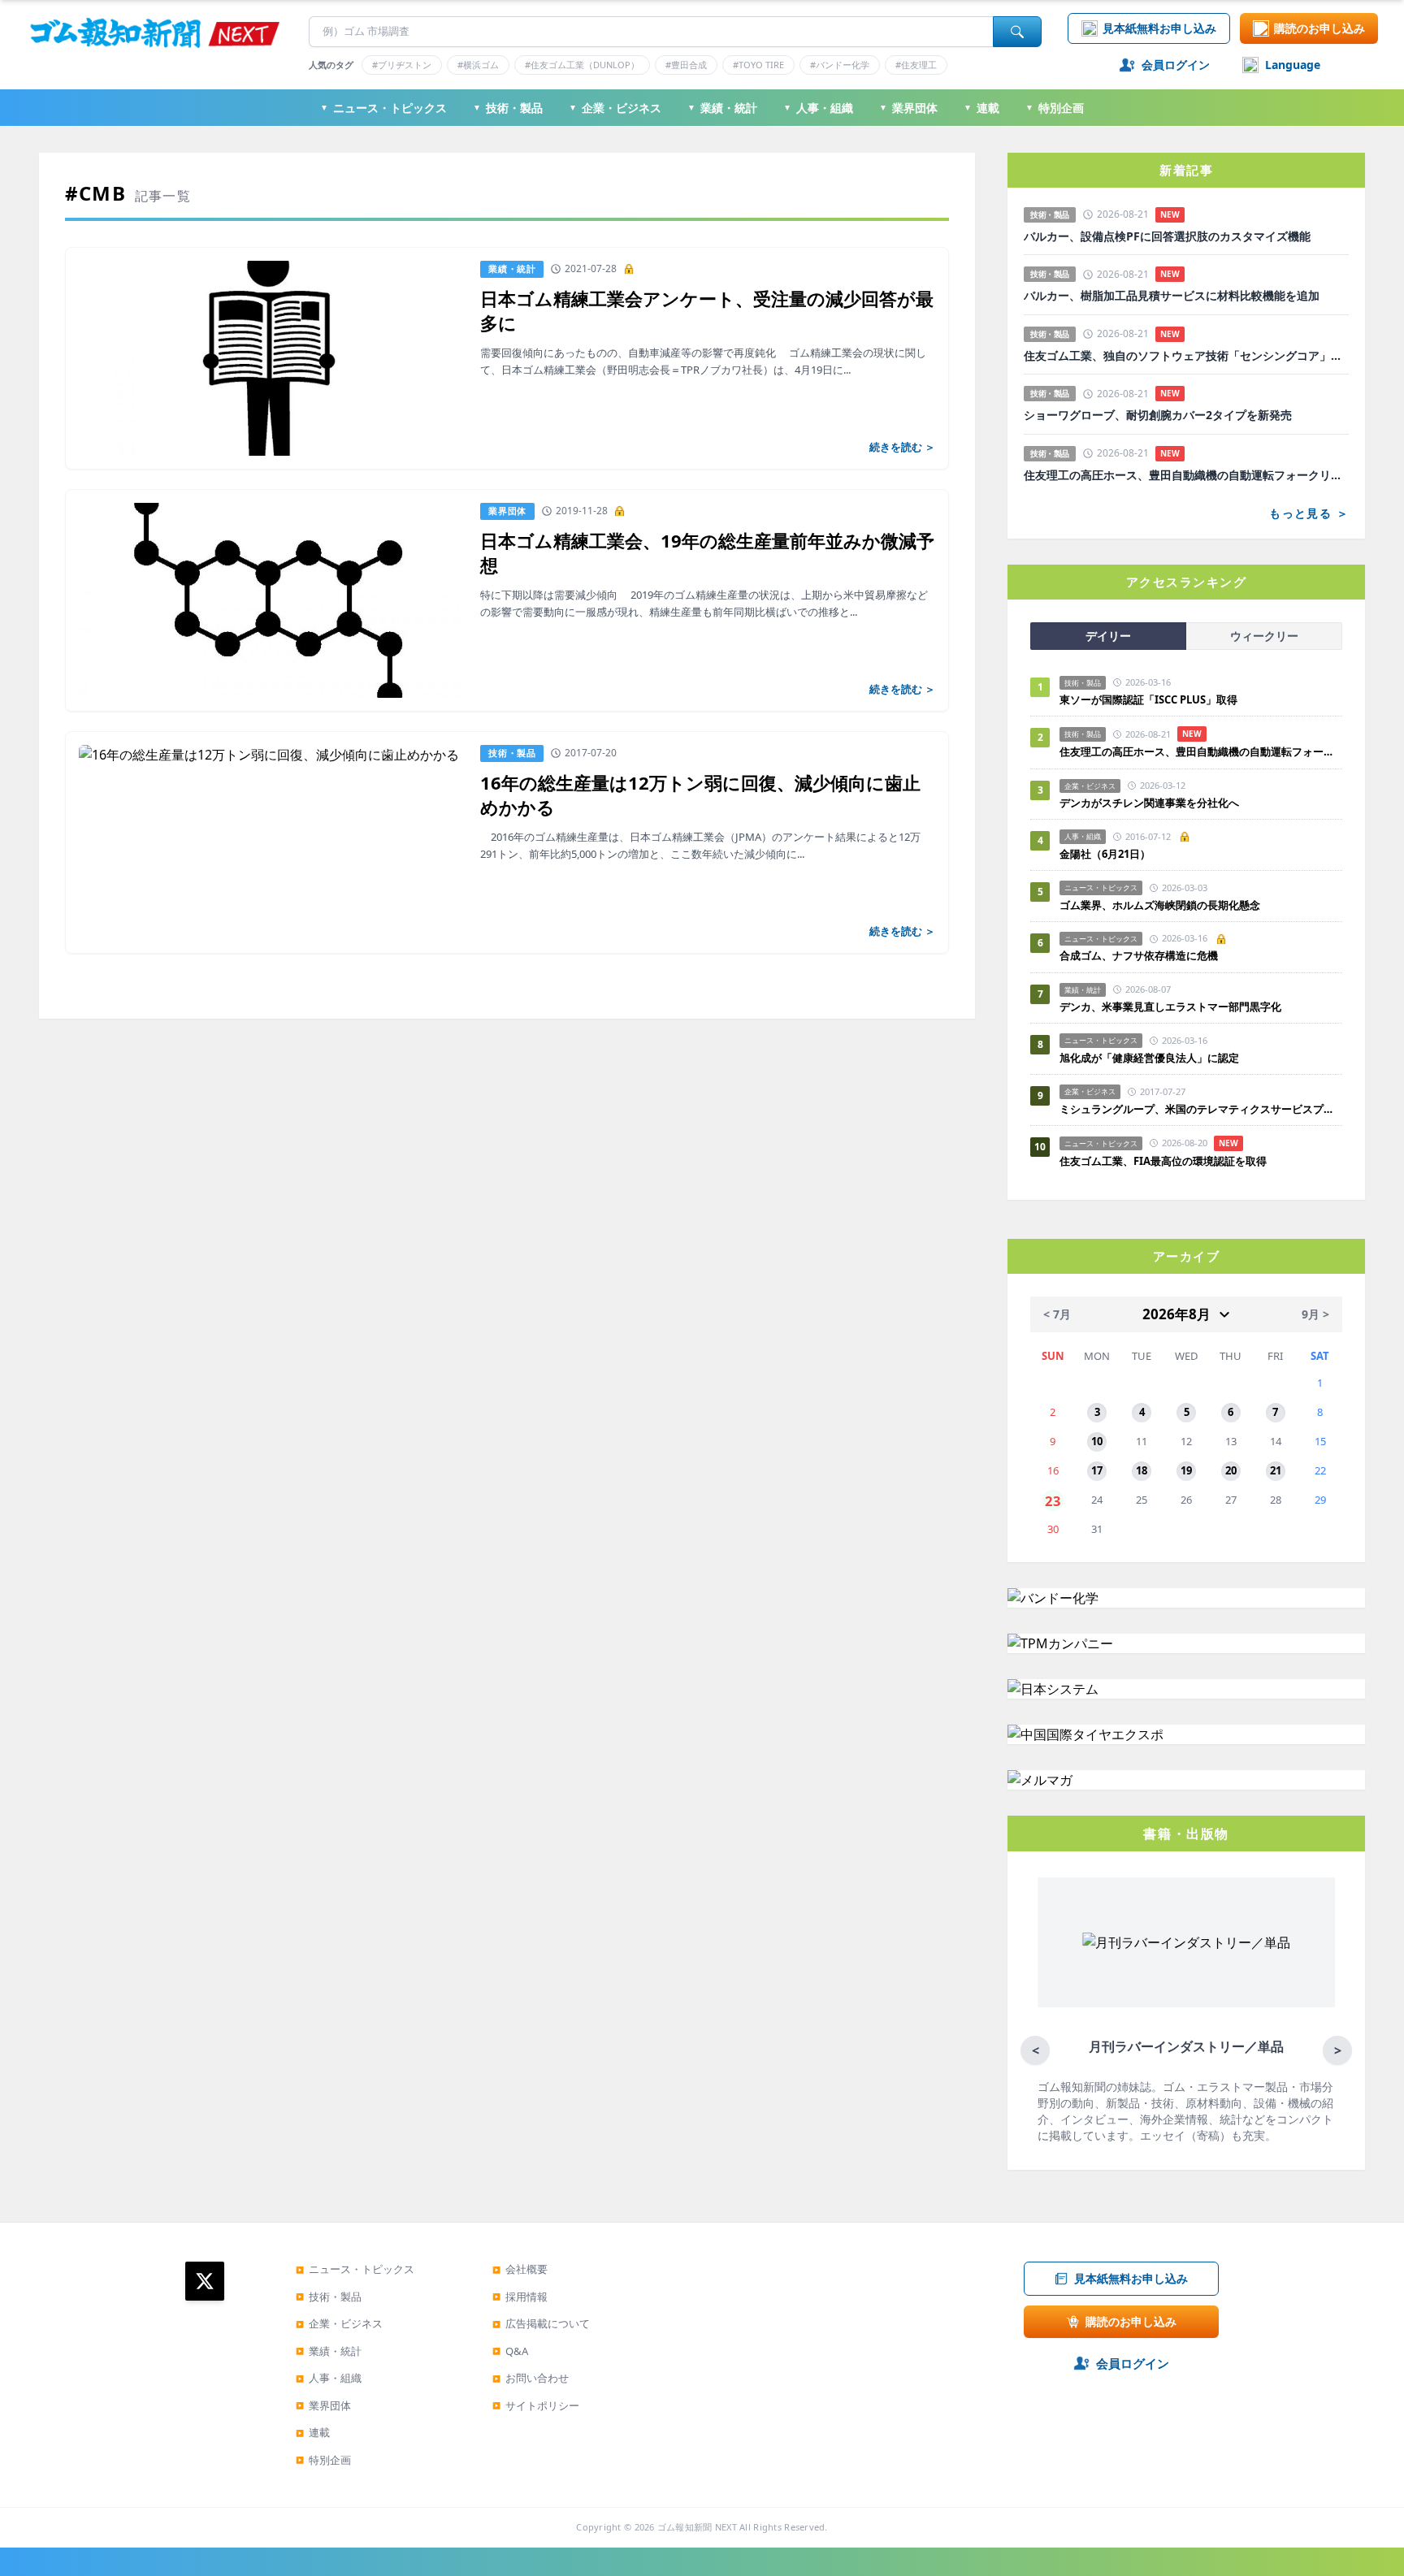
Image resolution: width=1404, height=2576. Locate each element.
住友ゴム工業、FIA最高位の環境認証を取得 (1163, 1161)
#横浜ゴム (478, 65)
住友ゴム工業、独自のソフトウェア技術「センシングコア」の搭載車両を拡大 (1186, 356)
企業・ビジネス (615, 108)
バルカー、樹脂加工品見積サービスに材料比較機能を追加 (1172, 296)
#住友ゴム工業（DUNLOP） (582, 65)
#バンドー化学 (840, 65)
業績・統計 (722, 108)
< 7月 (1057, 1314)
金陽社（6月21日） (1105, 854)
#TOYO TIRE (758, 65)
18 (1142, 1470)
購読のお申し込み (1319, 28)
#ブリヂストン (402, 65)
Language (1293, 65)
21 (1276, 1470)
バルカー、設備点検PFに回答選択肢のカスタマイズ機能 (1167, 236)
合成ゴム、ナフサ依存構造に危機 (1139, 955)
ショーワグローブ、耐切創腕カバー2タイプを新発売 (1158, 415)
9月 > (1315, 1314)
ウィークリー (1264, 636)
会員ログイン (1176, 65)
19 (1186, 1470)
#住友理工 (916, 65)
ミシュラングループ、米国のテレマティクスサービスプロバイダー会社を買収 (1201, 1109)
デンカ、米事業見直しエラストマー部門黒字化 (1170, 1007)
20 (1231, 1470)
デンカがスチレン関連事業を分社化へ (1149, 803)
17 (1097, 1470)
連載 (981, 108)
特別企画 (1055, 108)
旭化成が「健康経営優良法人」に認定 (1149, 1058)
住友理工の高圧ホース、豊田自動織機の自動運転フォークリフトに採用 (1186, 475)
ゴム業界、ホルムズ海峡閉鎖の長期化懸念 (1165, 905)
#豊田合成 (686, 65)
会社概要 (520, 2269)
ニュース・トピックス (383, 108)
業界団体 (908, 108)
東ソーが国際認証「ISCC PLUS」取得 (1148, 699)
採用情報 (520, 2297)
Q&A (510, 2351)
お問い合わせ (531, 2378)
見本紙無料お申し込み (1159, 28)
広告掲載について (541, 2323)
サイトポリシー (536, 2405)
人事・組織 (818, 108)
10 (1097, 1441)
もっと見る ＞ (1309, 513)
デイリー (1108, 636)
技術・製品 (508, 108)
